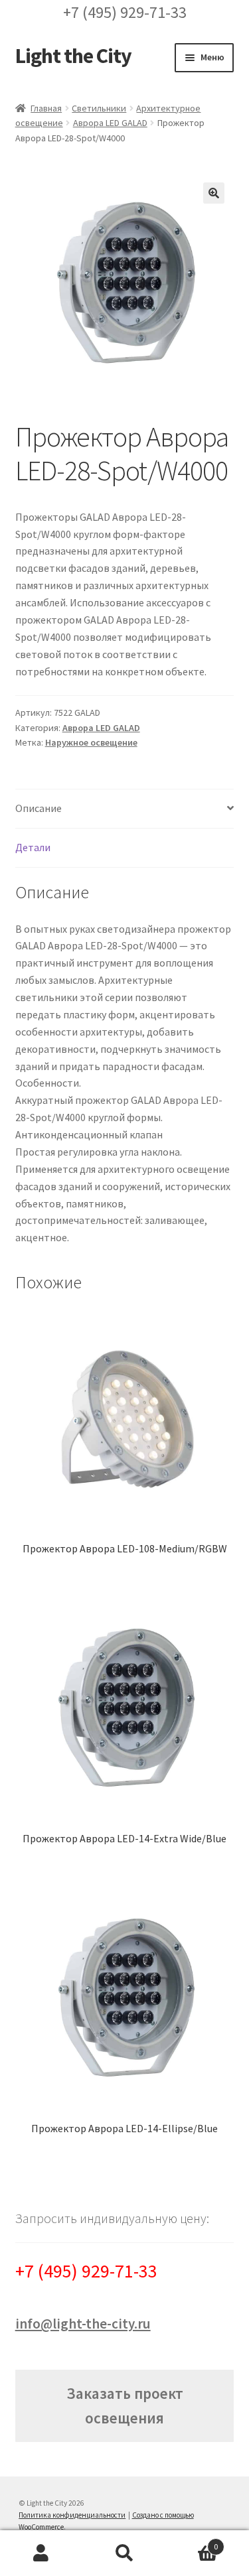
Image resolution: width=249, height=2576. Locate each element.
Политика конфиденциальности (72, 2515)
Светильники (99, 108)
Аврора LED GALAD (110, 123)
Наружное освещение (91, 742)
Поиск (124, 2553)
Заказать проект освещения (125, 2406)
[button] (214, 193)
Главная (46, 108)
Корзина (192, 2542)
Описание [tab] (39, 808)
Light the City (73, 56)
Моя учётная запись (41, 2553)
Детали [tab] (33, 847)
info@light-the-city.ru (83, 2324)
